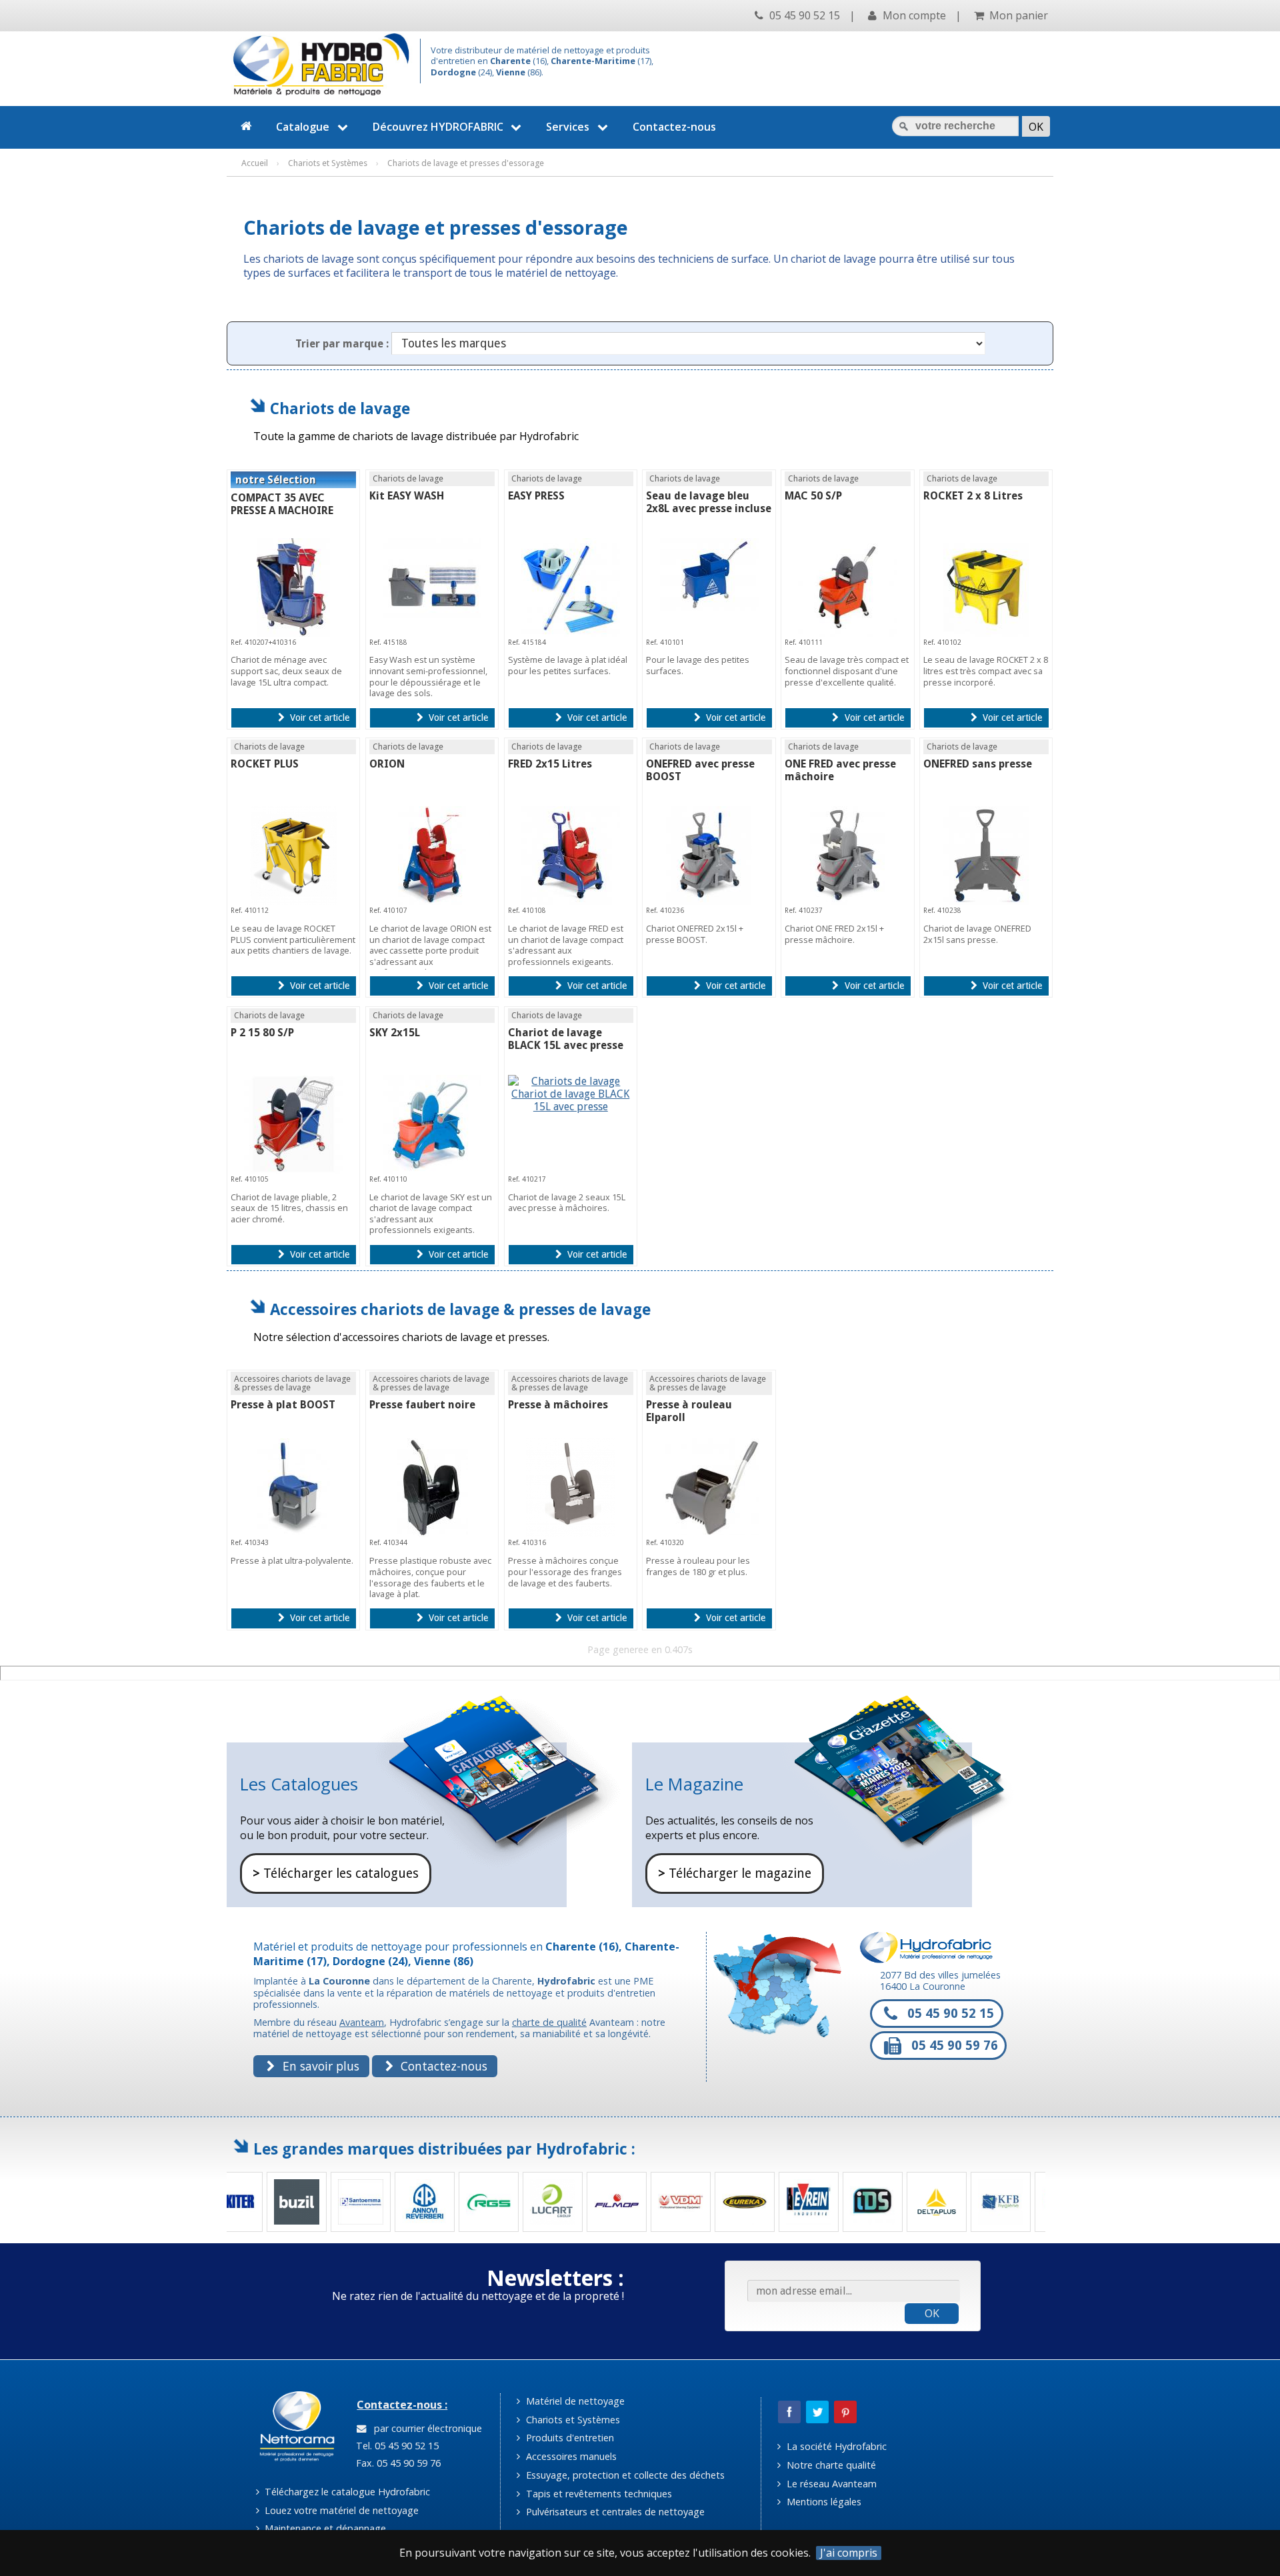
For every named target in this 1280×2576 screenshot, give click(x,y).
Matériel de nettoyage (574, 2401)
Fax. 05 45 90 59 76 (397, 2463)
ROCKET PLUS (265, 764)
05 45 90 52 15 (803, 15)
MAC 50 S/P (813, 496)
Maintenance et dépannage (324, 2528)
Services (568, 127)
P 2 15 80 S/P (262, 1033)
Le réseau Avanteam (830, 2484)
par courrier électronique (425, 2428)
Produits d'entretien (569, 2438)
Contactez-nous (674, 127)
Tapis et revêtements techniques (598, 2494)
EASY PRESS (536, 496)
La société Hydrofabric (835, 2446)
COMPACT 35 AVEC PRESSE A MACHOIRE (282, 504)
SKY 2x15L (395, 1033)
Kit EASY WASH (407, 496)
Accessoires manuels (570, 2456)
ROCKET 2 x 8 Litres (973, 496)
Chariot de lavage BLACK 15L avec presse (566, 1039)
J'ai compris (849, 2553)
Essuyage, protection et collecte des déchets (624, 2475)
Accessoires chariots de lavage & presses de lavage (460, 1309)
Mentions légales (823, 2502)
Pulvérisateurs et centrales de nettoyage (614, 2512)
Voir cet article (318, 718)
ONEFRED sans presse (978, 764)
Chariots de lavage (340, 408)
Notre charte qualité (830, 2465)
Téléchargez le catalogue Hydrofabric (346, 2492)
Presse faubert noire (422, 1405)
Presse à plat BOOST (283, 1405)
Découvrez (438, 127)
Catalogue (303, 127)
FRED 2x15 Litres (550, 764)
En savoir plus (319, 2066)
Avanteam (362, 2022)
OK (932, 2313)
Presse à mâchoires (558, 1405)
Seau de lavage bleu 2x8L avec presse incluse (709, 502)
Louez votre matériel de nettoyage (340, 2510)
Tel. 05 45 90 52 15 (396, 2446)
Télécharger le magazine (735, 1873)
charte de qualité (549, 2022)
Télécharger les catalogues (336, 1873)
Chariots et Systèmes (572, 2420)
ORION (387, 764)
